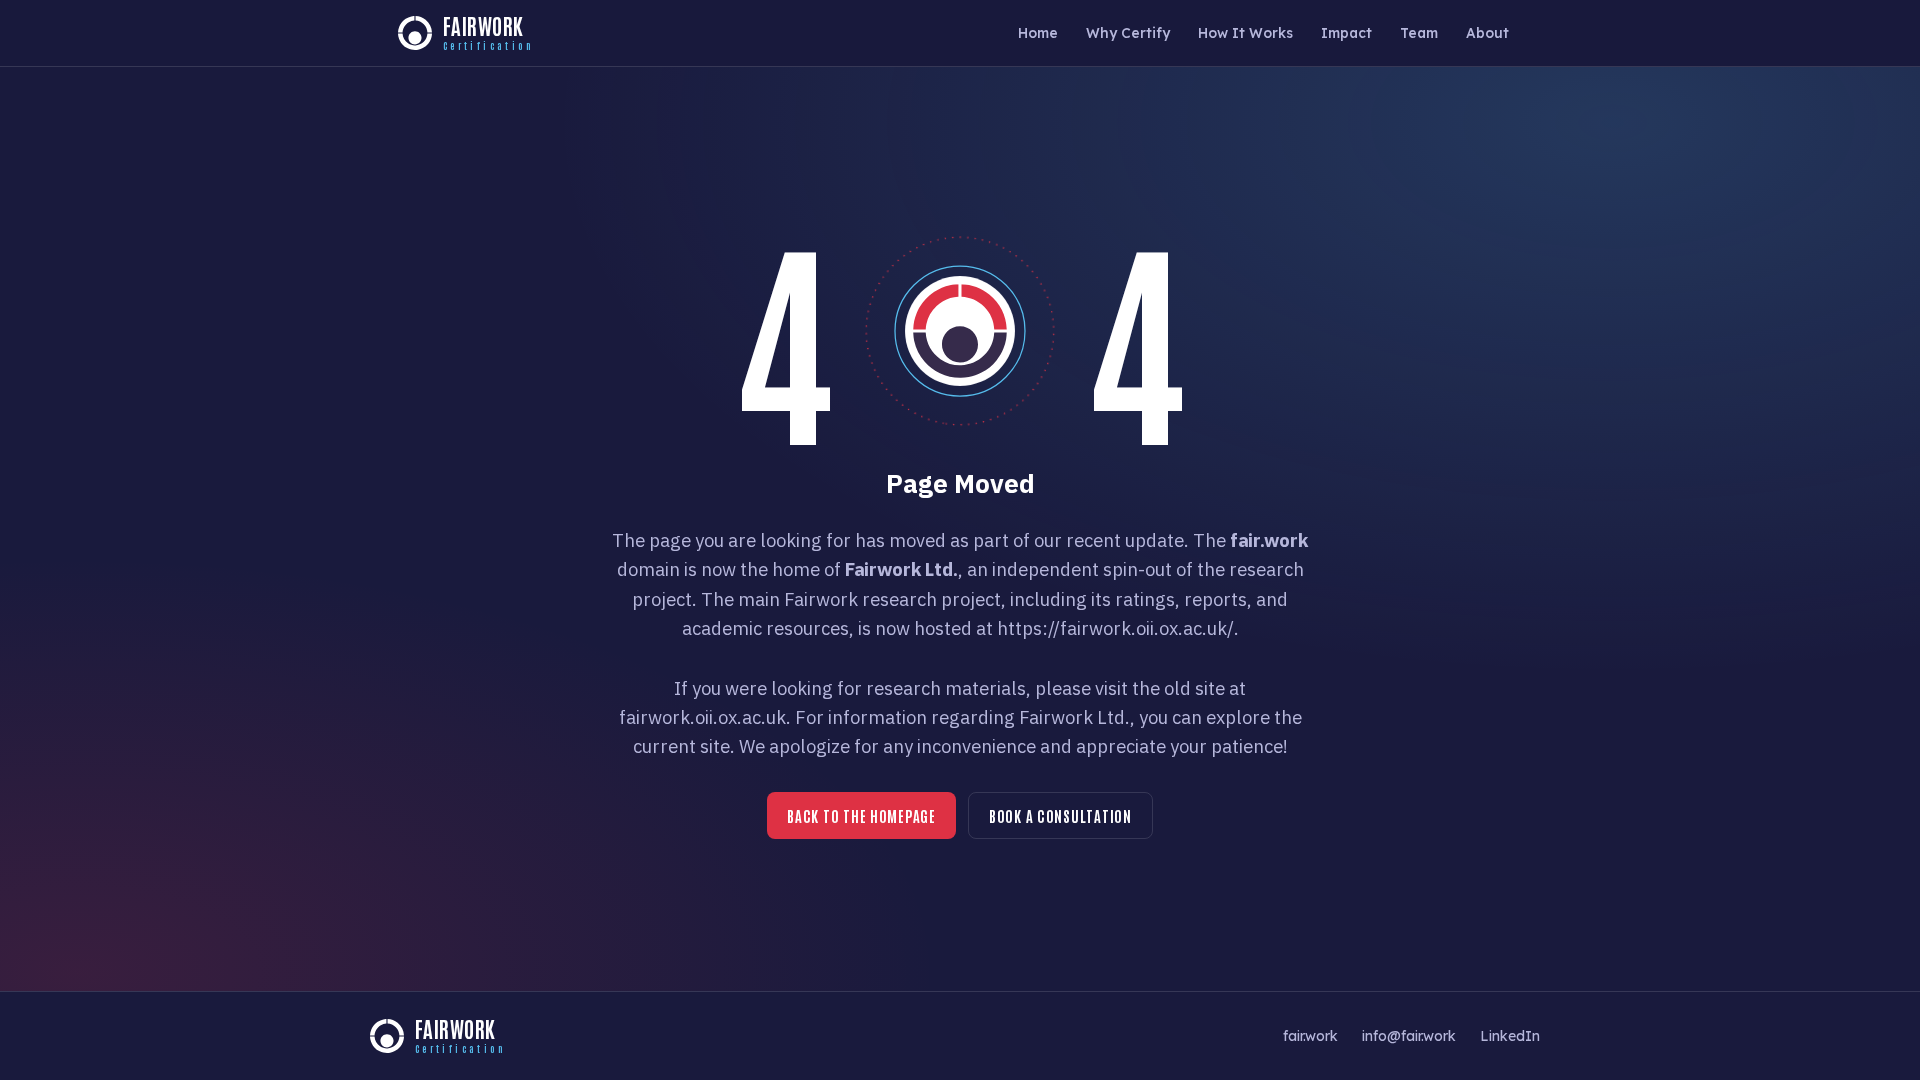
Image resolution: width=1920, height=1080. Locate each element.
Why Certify (1128, 32)
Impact (1346, 32)
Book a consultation (1060, 815)
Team (1419, 32)
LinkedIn (1510, 1035)
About (1487, 32)
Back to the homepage (861, 815)
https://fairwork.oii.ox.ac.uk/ (1115, 628)
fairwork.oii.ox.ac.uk (702, 717)
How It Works (1245, 32)
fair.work (1310, 1035)
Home (1038, 32)
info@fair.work (1409, 1035)
